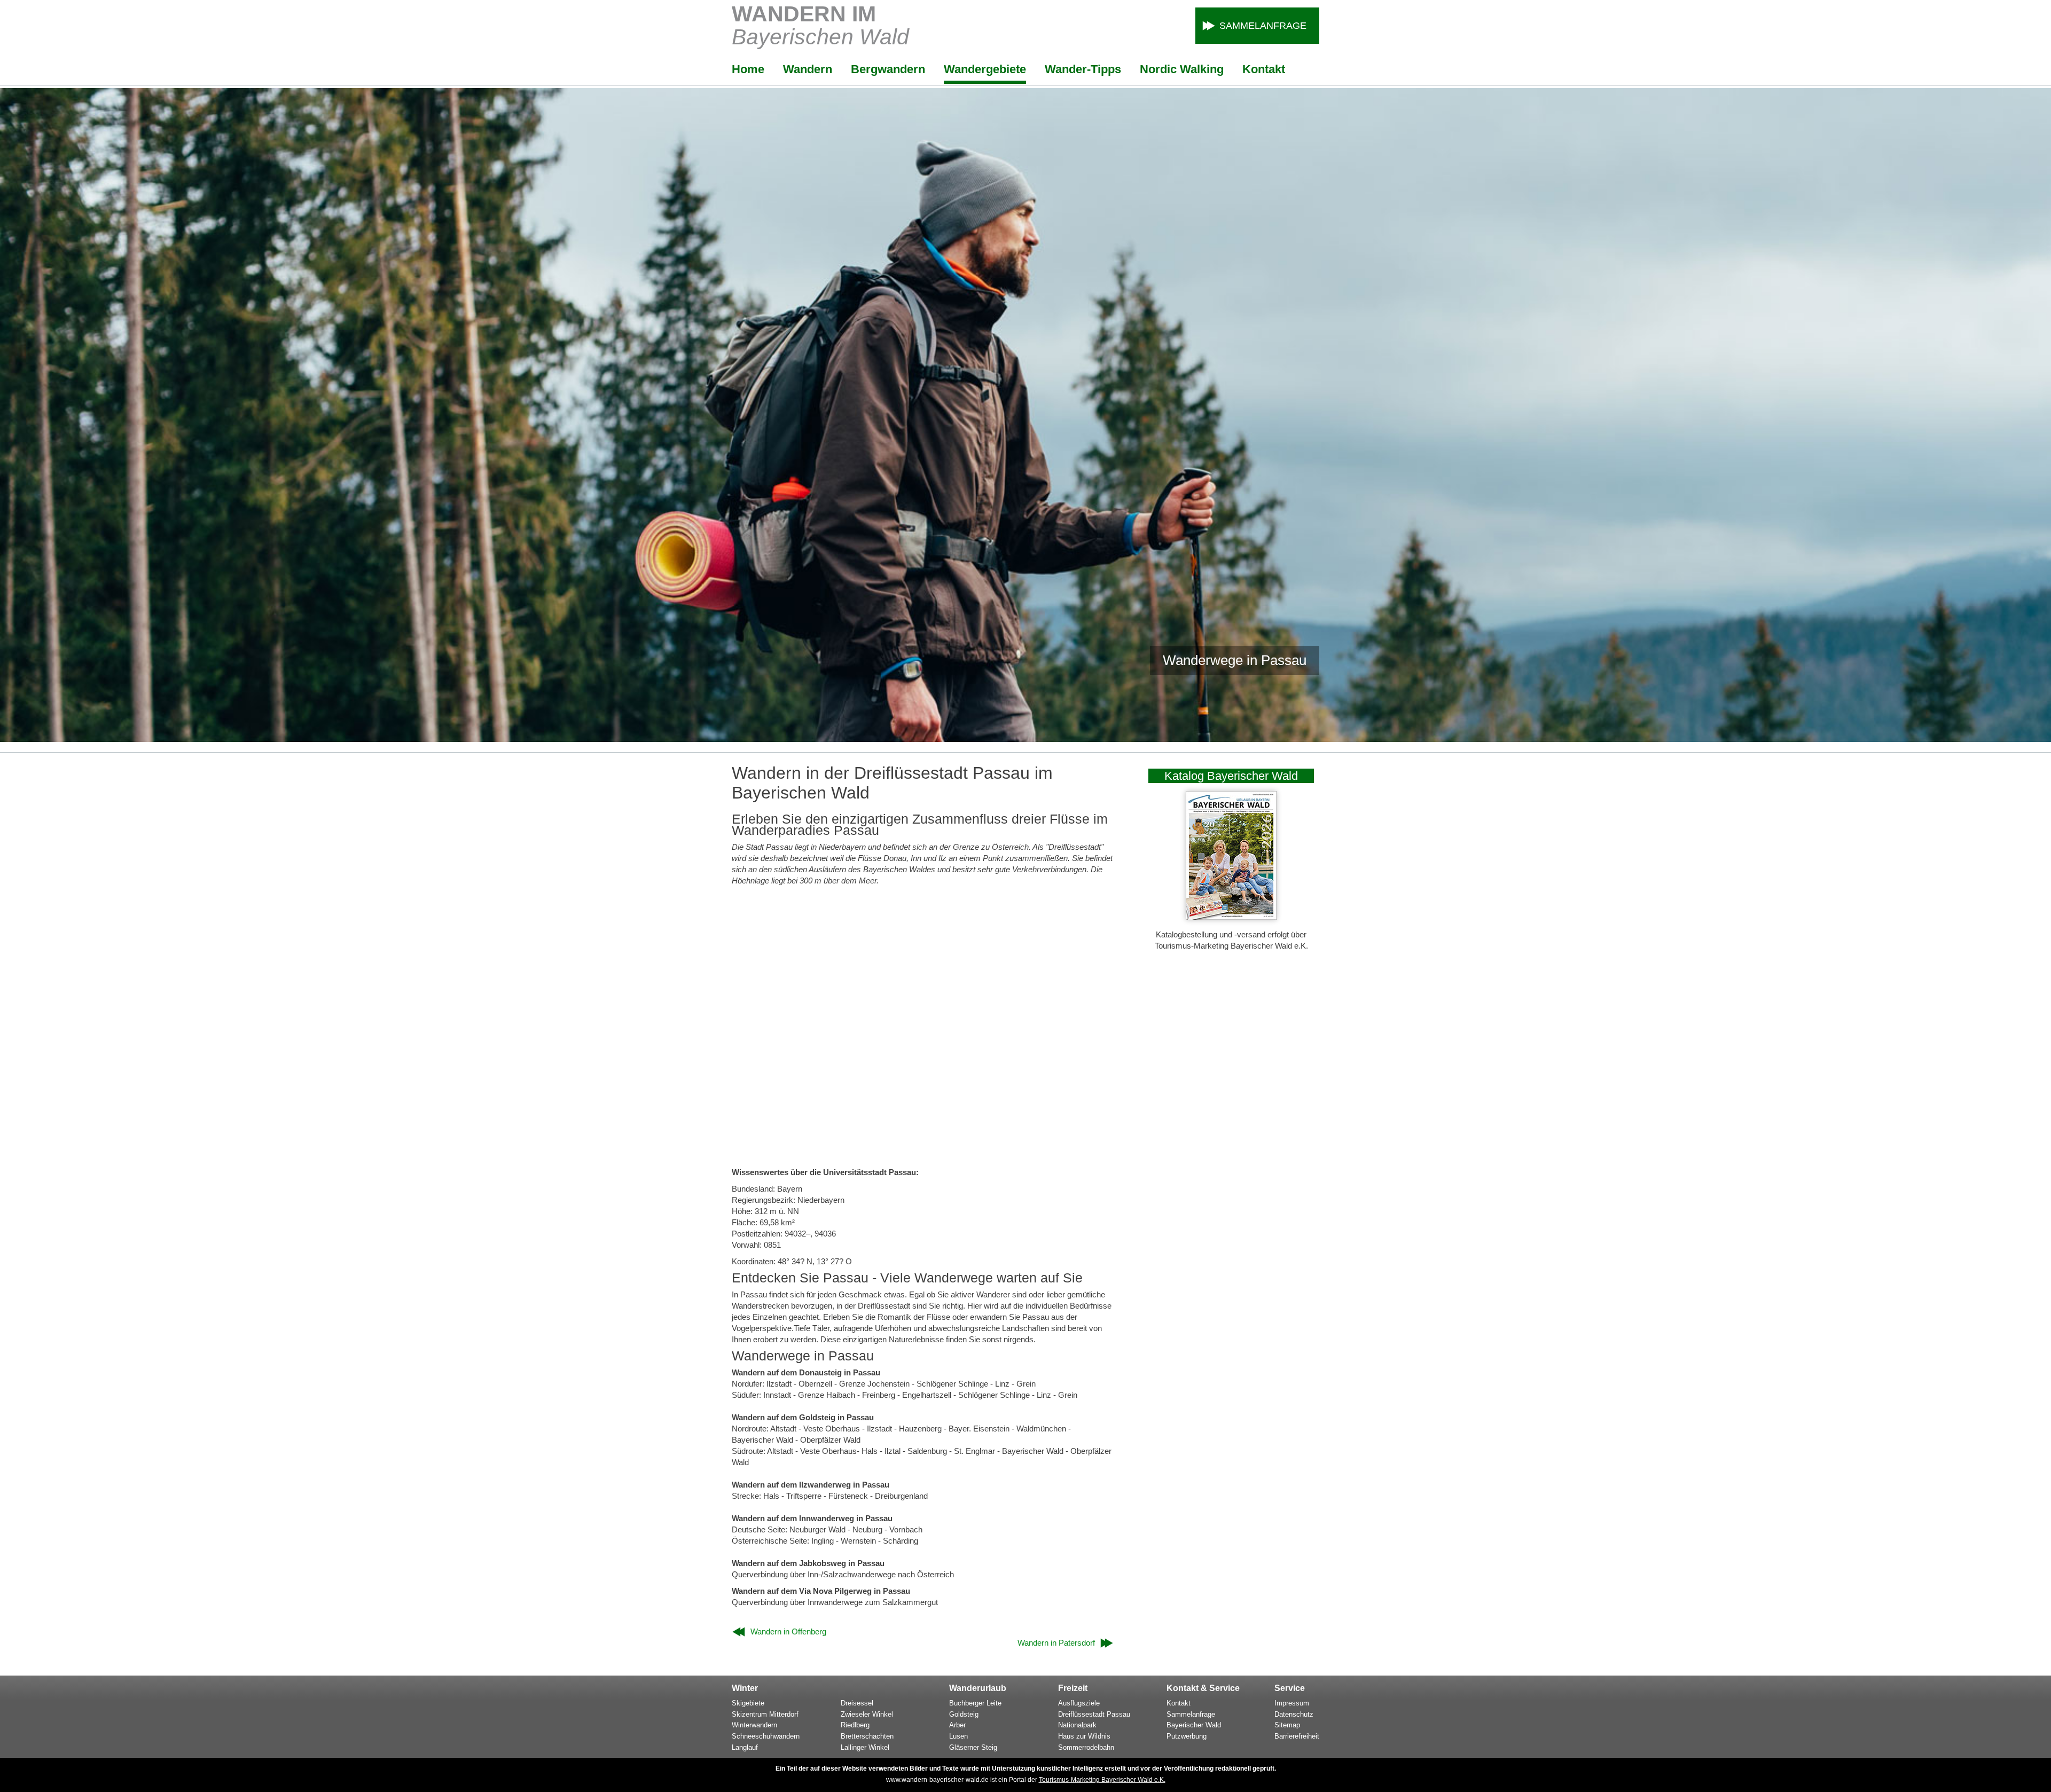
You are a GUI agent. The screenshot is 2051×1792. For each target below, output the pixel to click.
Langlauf (745, 1747)
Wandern (808, 69)
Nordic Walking (1182, 69)
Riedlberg (855, 1725)
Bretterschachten (867, 1736)
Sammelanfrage (1263, 26)
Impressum (1292, 1703)
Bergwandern (888, 69)
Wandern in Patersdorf (1056, 1643)
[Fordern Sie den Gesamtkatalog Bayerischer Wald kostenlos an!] (1231, 917)
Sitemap (1287, 1725)
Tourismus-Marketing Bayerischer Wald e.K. (1102, 1780)
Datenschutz (1294, 1714)
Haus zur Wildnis (1084, 1736)
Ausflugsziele (1079, 1703)
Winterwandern (754, 1725)
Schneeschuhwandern (766, 1736)
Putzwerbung (1187, 1736)
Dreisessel (857, 1703)
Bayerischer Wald (1194, 1725)
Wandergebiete (985, 69)
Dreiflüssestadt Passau (1094, 1714)
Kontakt (1264, 69)
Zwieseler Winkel (867, 1714)
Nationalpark (1077, 1725)
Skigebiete (748, 1703)
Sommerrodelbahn (1086, 1747)
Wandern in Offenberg (788, 1631)
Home (748, 69)
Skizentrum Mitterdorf (765, 1714)
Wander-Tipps (1083, 69)
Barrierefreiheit (1297, 1736)
